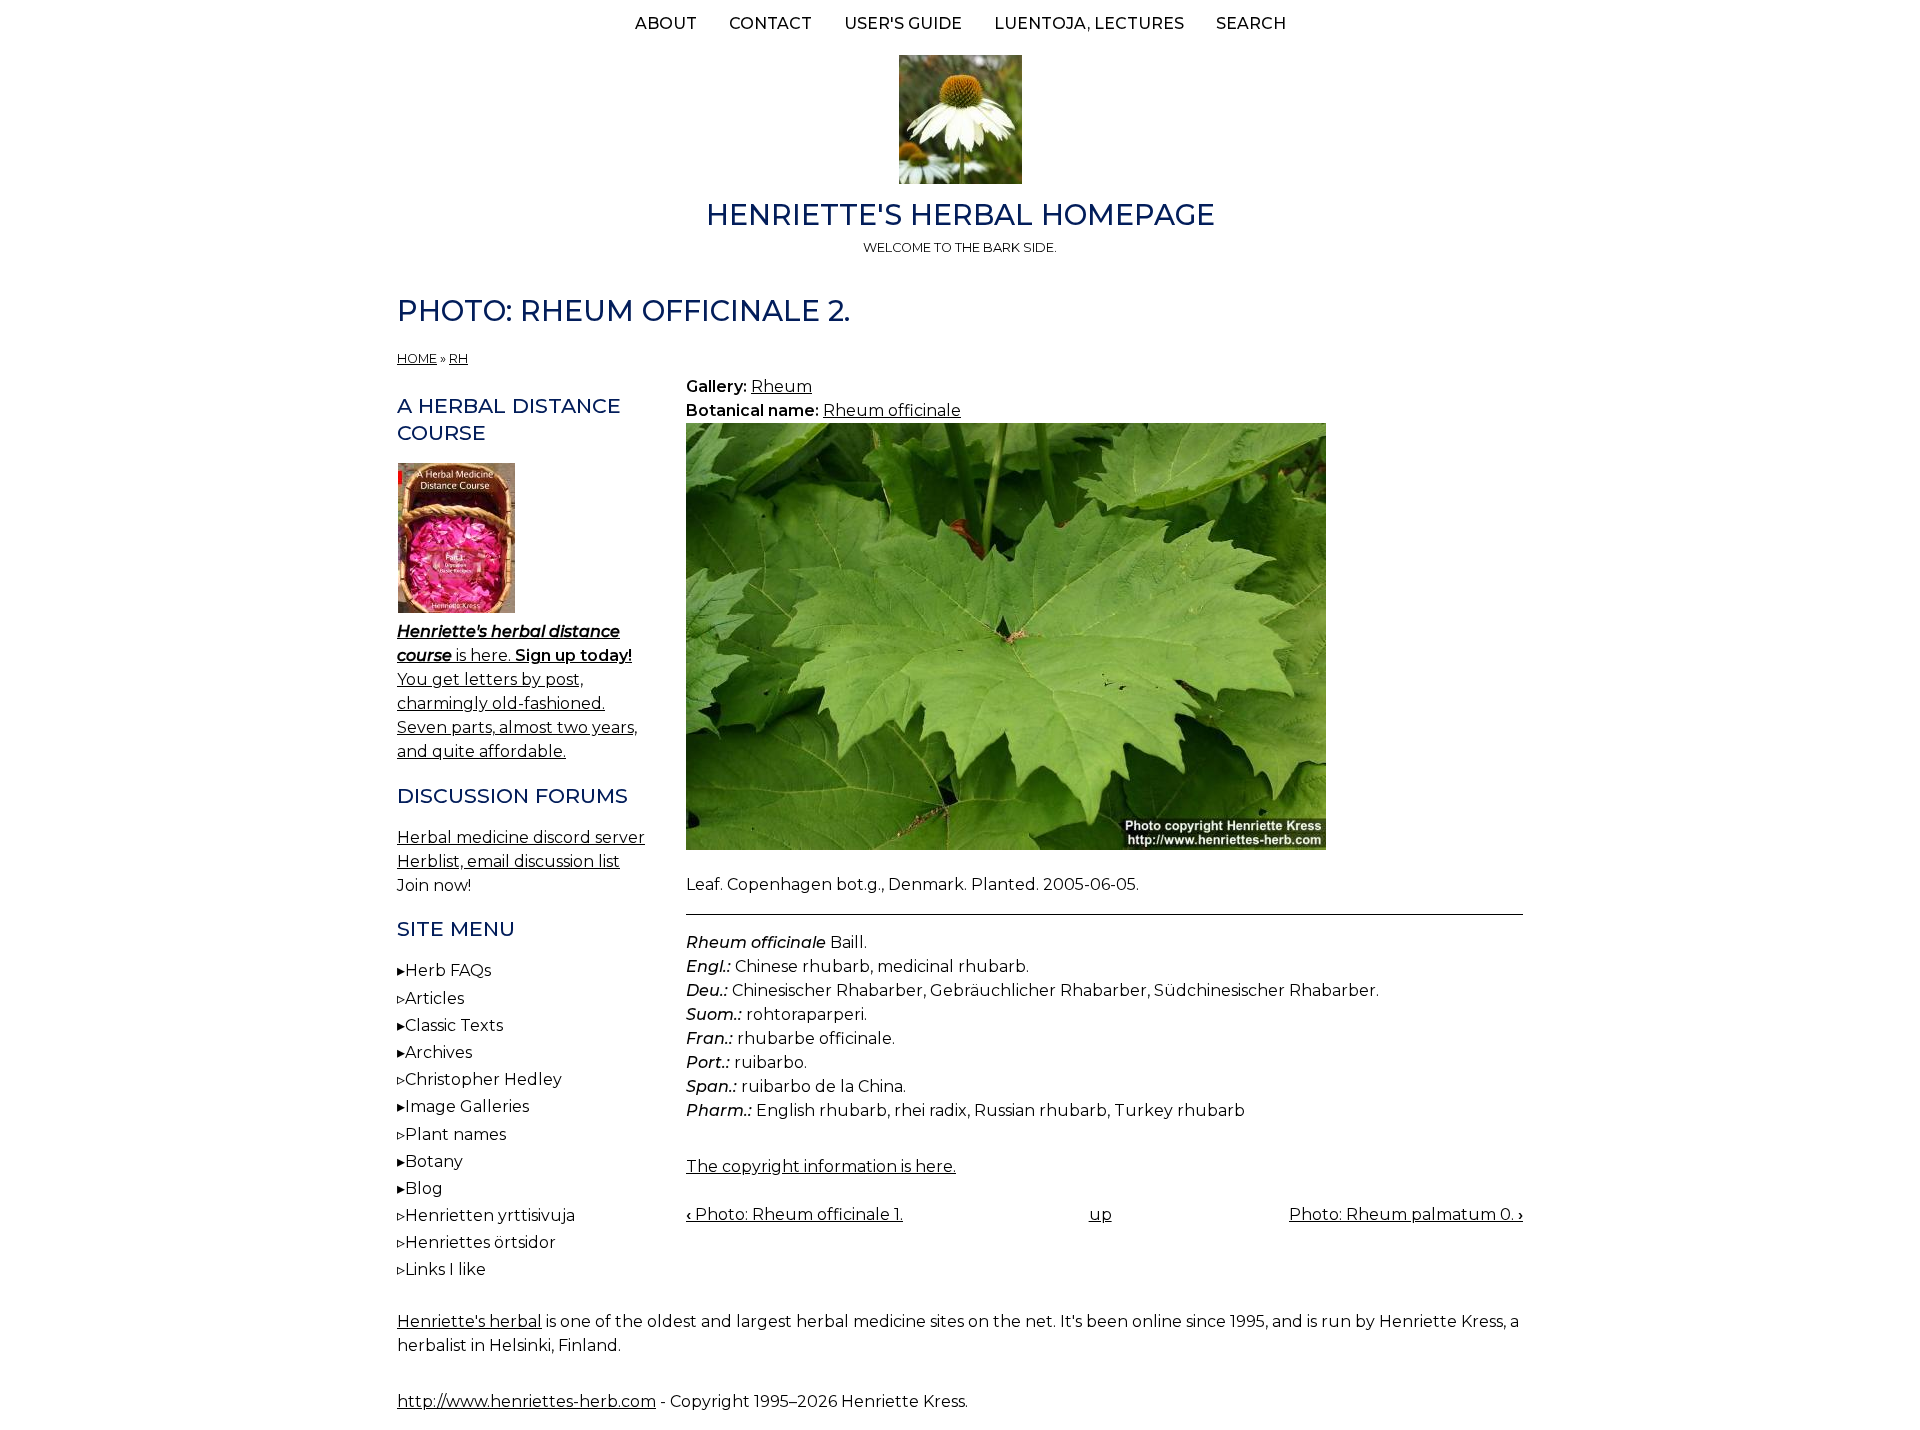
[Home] (960, 123)
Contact (770, 23)
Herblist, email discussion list (508, 861)
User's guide (903, 23)
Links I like (445, 1269)
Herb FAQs (448, 970)
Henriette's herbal (469, 1321)
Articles (434, 998)
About (666, 23)
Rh (458, 358)
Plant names (455, 1134)
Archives (438, 1052)
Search (1251, 23)
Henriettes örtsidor (480, 1242)
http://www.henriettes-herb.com (526, 1401)
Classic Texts (454, 1025)
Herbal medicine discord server (521, 837)
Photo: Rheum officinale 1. (794, 1214)
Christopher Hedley (483, 1079)
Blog (424, 1188)
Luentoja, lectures (1089, 23)
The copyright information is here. (821, 1166)
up (1100, 1214)
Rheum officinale (892, 410)
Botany (434, 1161)
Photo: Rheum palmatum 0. (1406, 1214)
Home (417, 358)
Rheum (781, 386)
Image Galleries (467, 1106)
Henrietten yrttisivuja (490, 1215)
